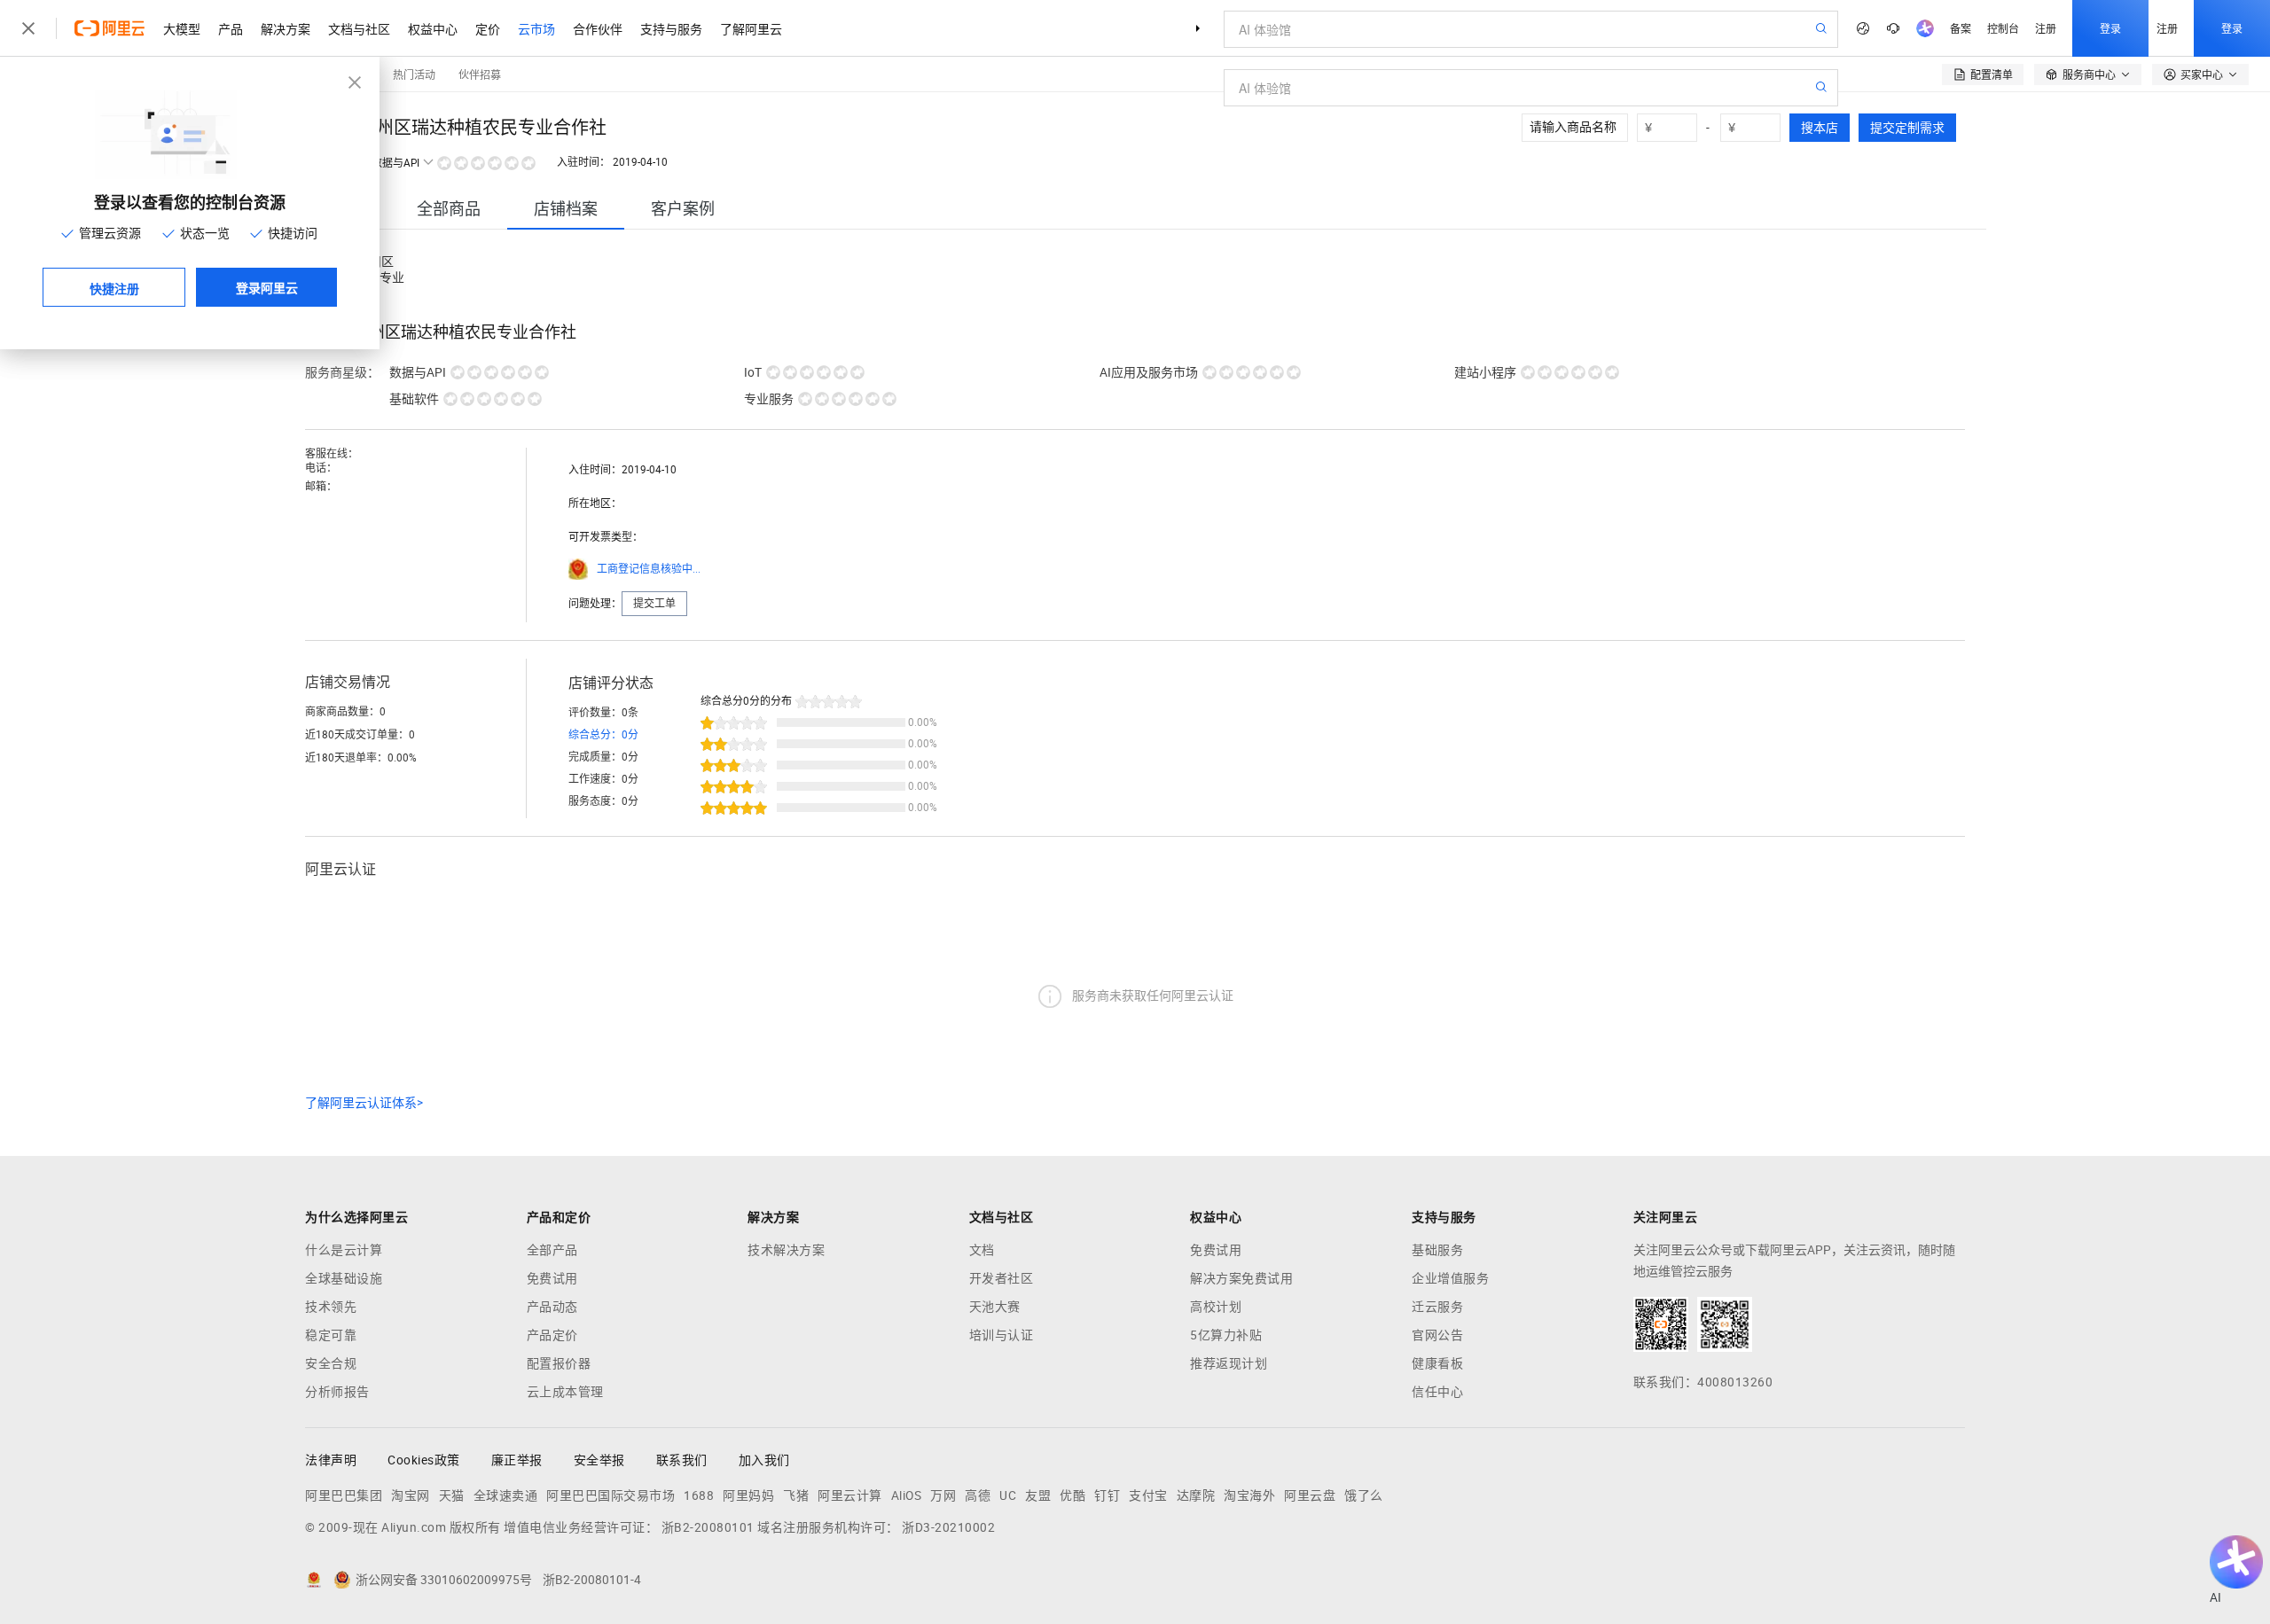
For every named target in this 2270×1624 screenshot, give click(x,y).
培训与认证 (1002, 1335)
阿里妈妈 (748, 1495)
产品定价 (552, 1335)
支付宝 (1148, 1495)
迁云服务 (1437, 1307)
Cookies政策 (424, 1460)
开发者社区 (1002, 1278)
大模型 (182, 28)
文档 (982, 1250)
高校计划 (1216, 1307)
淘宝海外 (1249, 1495)
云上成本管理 (565, 1392)
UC (1008, 1495)
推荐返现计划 (1229, 1363)
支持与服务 (671, 28)
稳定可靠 (331, 1335)
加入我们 (764, 1460)
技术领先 (331, 1307)
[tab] (449, 209)
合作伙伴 (598, 28)
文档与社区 (359, 28)
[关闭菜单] (28, 28)
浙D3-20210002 (948, 1527)
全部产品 (552, 1250)
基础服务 (1437, 1250)
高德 (978, 1495)
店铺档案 (566, 209)
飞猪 (796, 1495)
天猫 (452, 1495)
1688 (699, 1495)
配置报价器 (559, 1363)
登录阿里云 (267, 287)
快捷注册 (114, 288)
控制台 (2003, 28)
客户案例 (683, 209)
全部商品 (449, 209)
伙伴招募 (480, 74)
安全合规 (331, 1363)
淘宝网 (411, 1495)
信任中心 (1437, 1392)
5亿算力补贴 (1226, 1335)
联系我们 (682, 1460)
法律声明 (331, 1460)
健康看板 (1437, 1363)
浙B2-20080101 (708, 1527)
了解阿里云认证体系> (364, 1103)
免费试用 (552, 1278)
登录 (2110, 28)
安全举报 (599, 1460)
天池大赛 (995, 1307)
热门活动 (414, 74)
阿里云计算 (850, 1495)
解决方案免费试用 (1241, 1278)
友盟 (1038, 1495)
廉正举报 (517, 1460)
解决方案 (286, 28)
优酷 (1072, 1495)
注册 (2046, 28)
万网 (943, 1495)
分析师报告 (337, 1392)
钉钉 (1107, 1495)
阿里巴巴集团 (344, 1495)
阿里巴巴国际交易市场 (611, 1495)
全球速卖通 (506, 1495)
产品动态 (552, 1307)
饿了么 (1364, 1495)
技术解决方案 (786, 1250)
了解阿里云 (751, 28)
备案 (1961, 28)
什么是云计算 (344, 1250)
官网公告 (1437, 1335)
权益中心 (433, 28)
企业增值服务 (1450, 1278)
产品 (231, 28)
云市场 (536, 28)
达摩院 (1196, 1495)
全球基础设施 (344, 1278)
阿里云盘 (1310, 1495)
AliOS (907, 1495)
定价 (488, 28)
